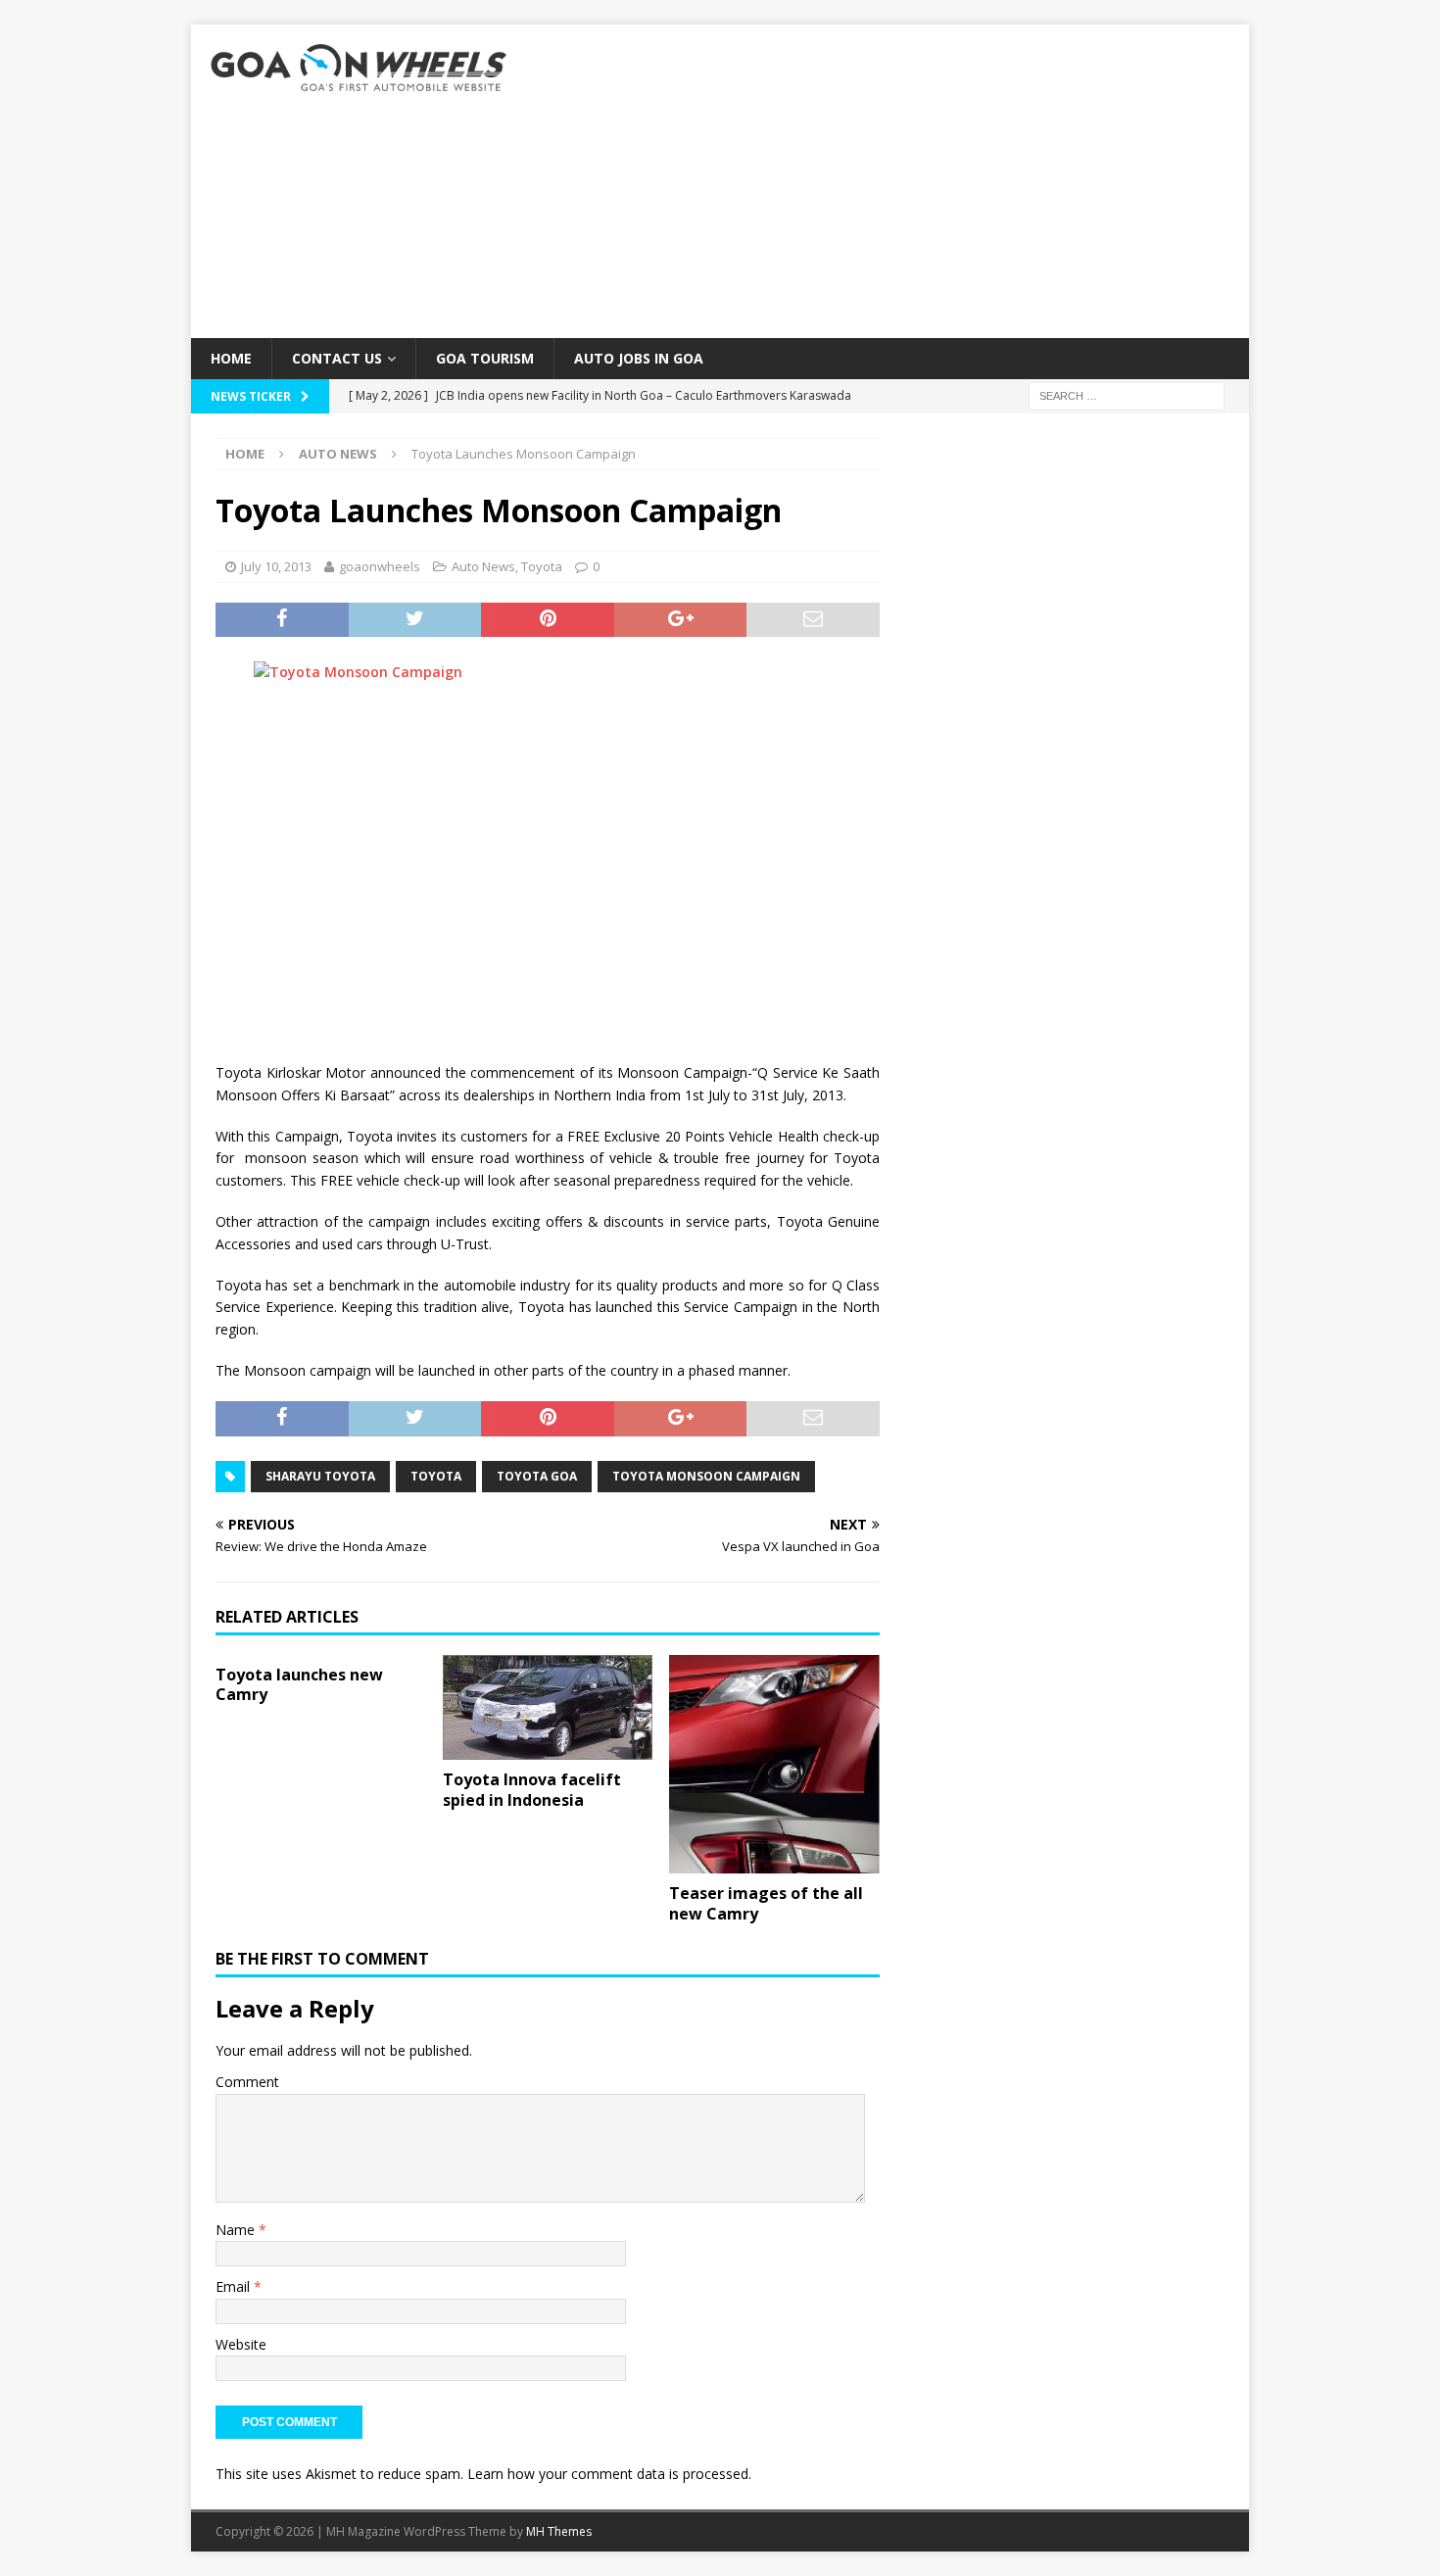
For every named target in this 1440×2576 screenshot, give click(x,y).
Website (241, 2344)
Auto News (483, 566)
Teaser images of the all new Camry (766, 1903)
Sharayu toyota (320, 1476)
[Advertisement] (891, 181)
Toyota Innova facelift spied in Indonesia (532, 1790)
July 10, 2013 (276, 566)
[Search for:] (1127, 395)
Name (237, 2230)
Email (235, 2286)
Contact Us (337, 358)
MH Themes (559, 2531)
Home (231, 358)
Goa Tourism (485, 358)
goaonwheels (380, 566)
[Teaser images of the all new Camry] (774, 1765)
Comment (247, 2082)
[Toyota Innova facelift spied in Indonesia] (548, 1708)
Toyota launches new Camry (299, 1685)
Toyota (542, 566)
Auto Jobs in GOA (639, 358)
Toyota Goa (537, 1476)
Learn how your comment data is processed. (609, 2474)
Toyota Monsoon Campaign (706, 1476)
